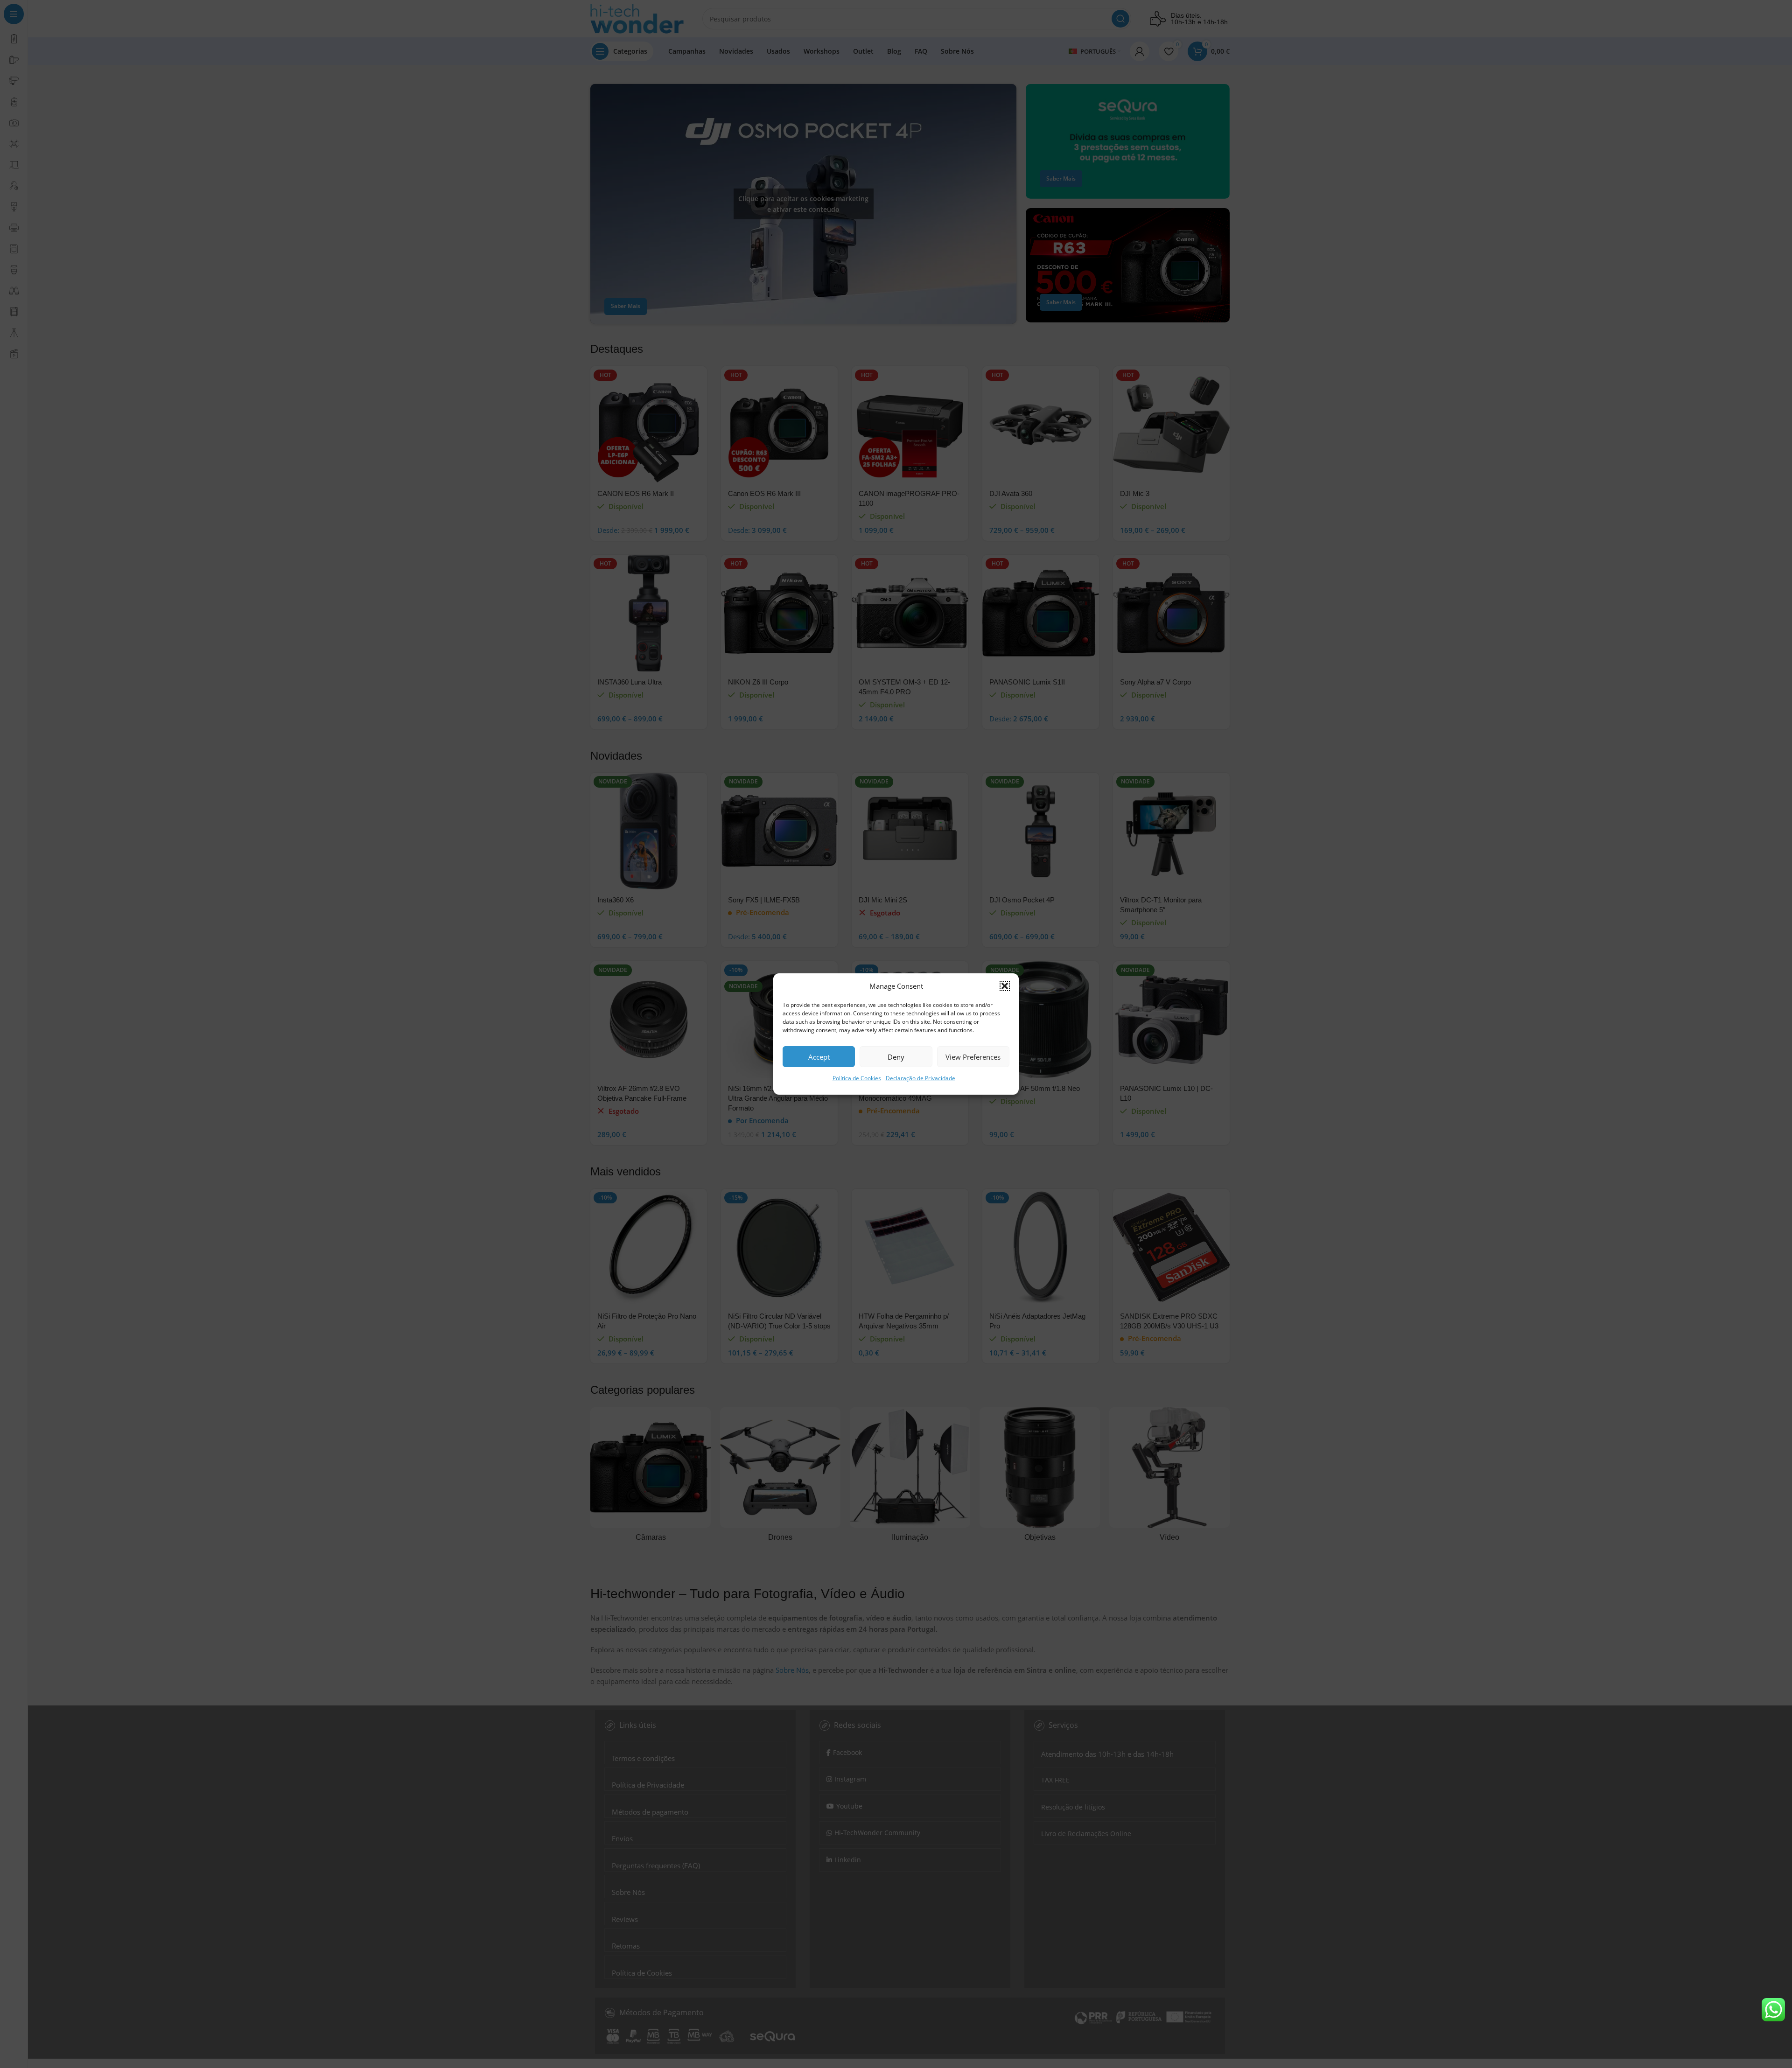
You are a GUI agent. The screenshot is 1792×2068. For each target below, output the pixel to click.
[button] (1005, 986)
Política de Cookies (857, 1078)
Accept (819, 1057)
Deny (896, 1057)
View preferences (973, 1057)
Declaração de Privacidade (920, 1078)
